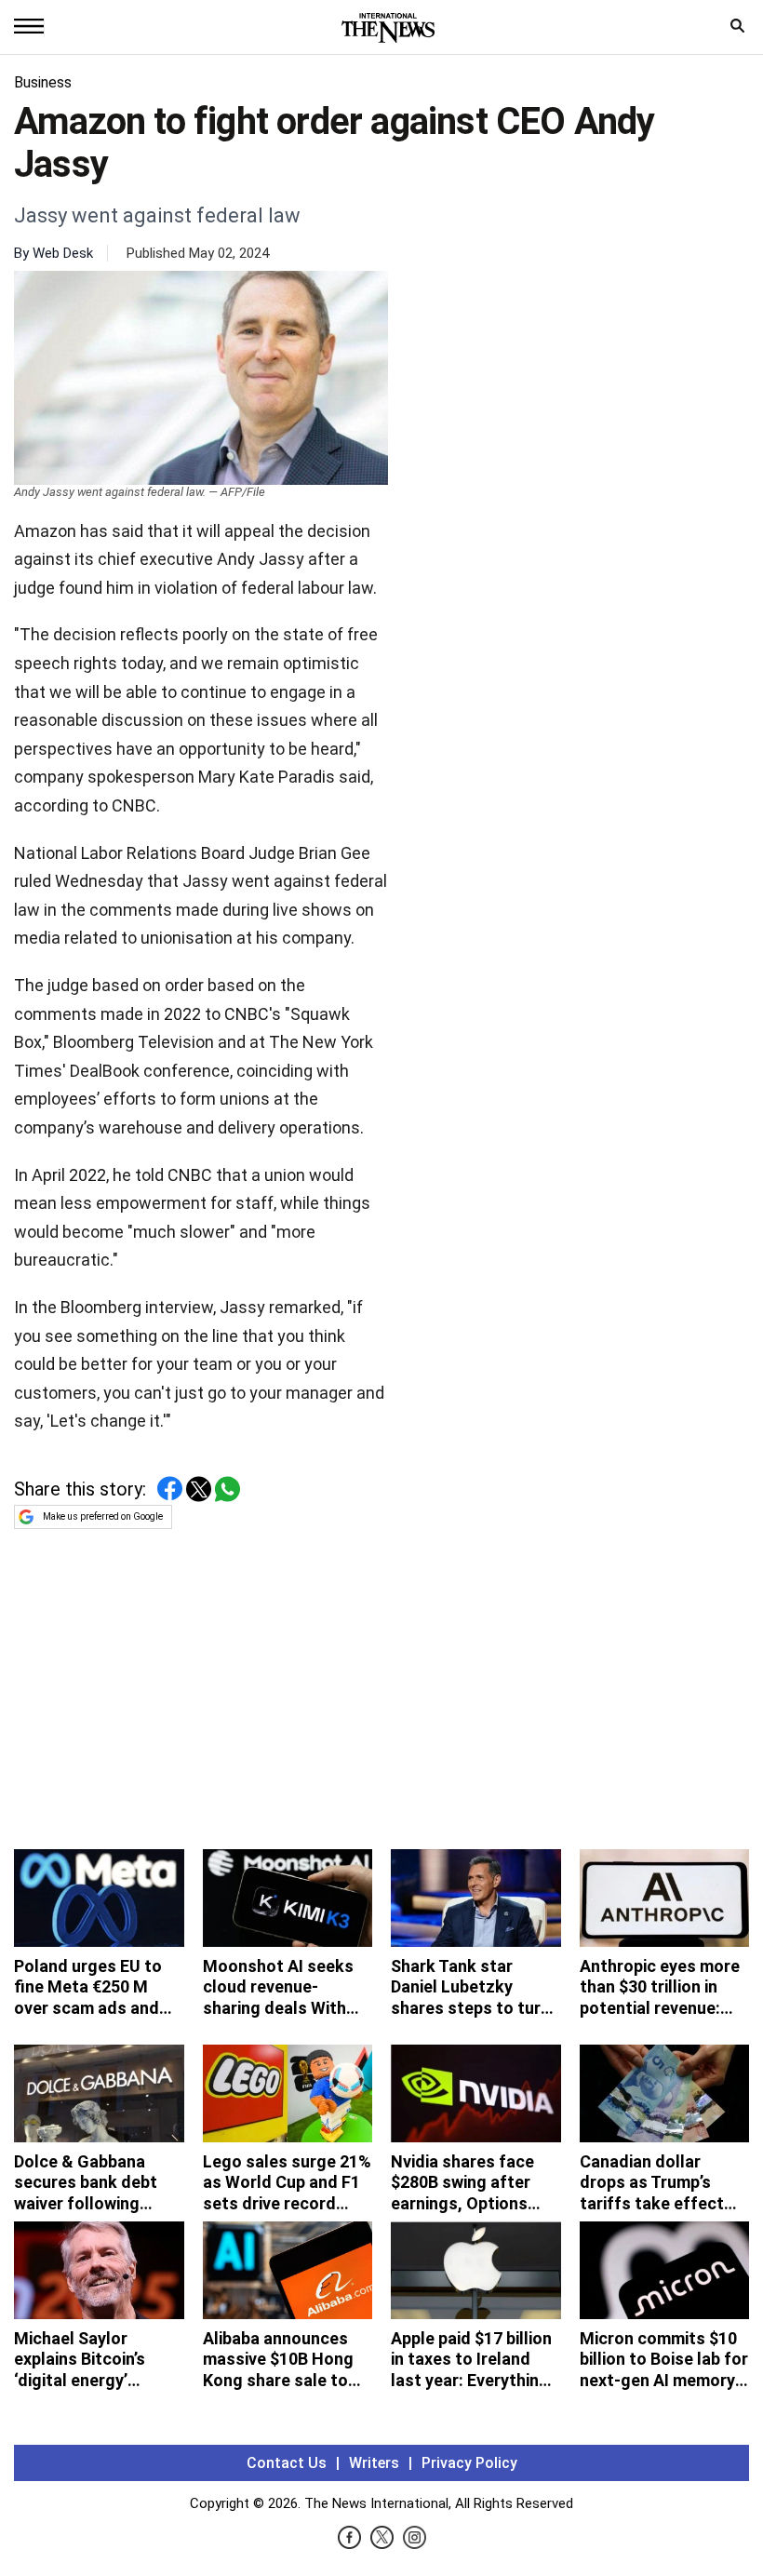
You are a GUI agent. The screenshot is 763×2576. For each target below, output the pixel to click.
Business (43, 82)
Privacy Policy (469, 2463)
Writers (374, 2463)
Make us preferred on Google (103, 1516)
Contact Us (287, 2463)
